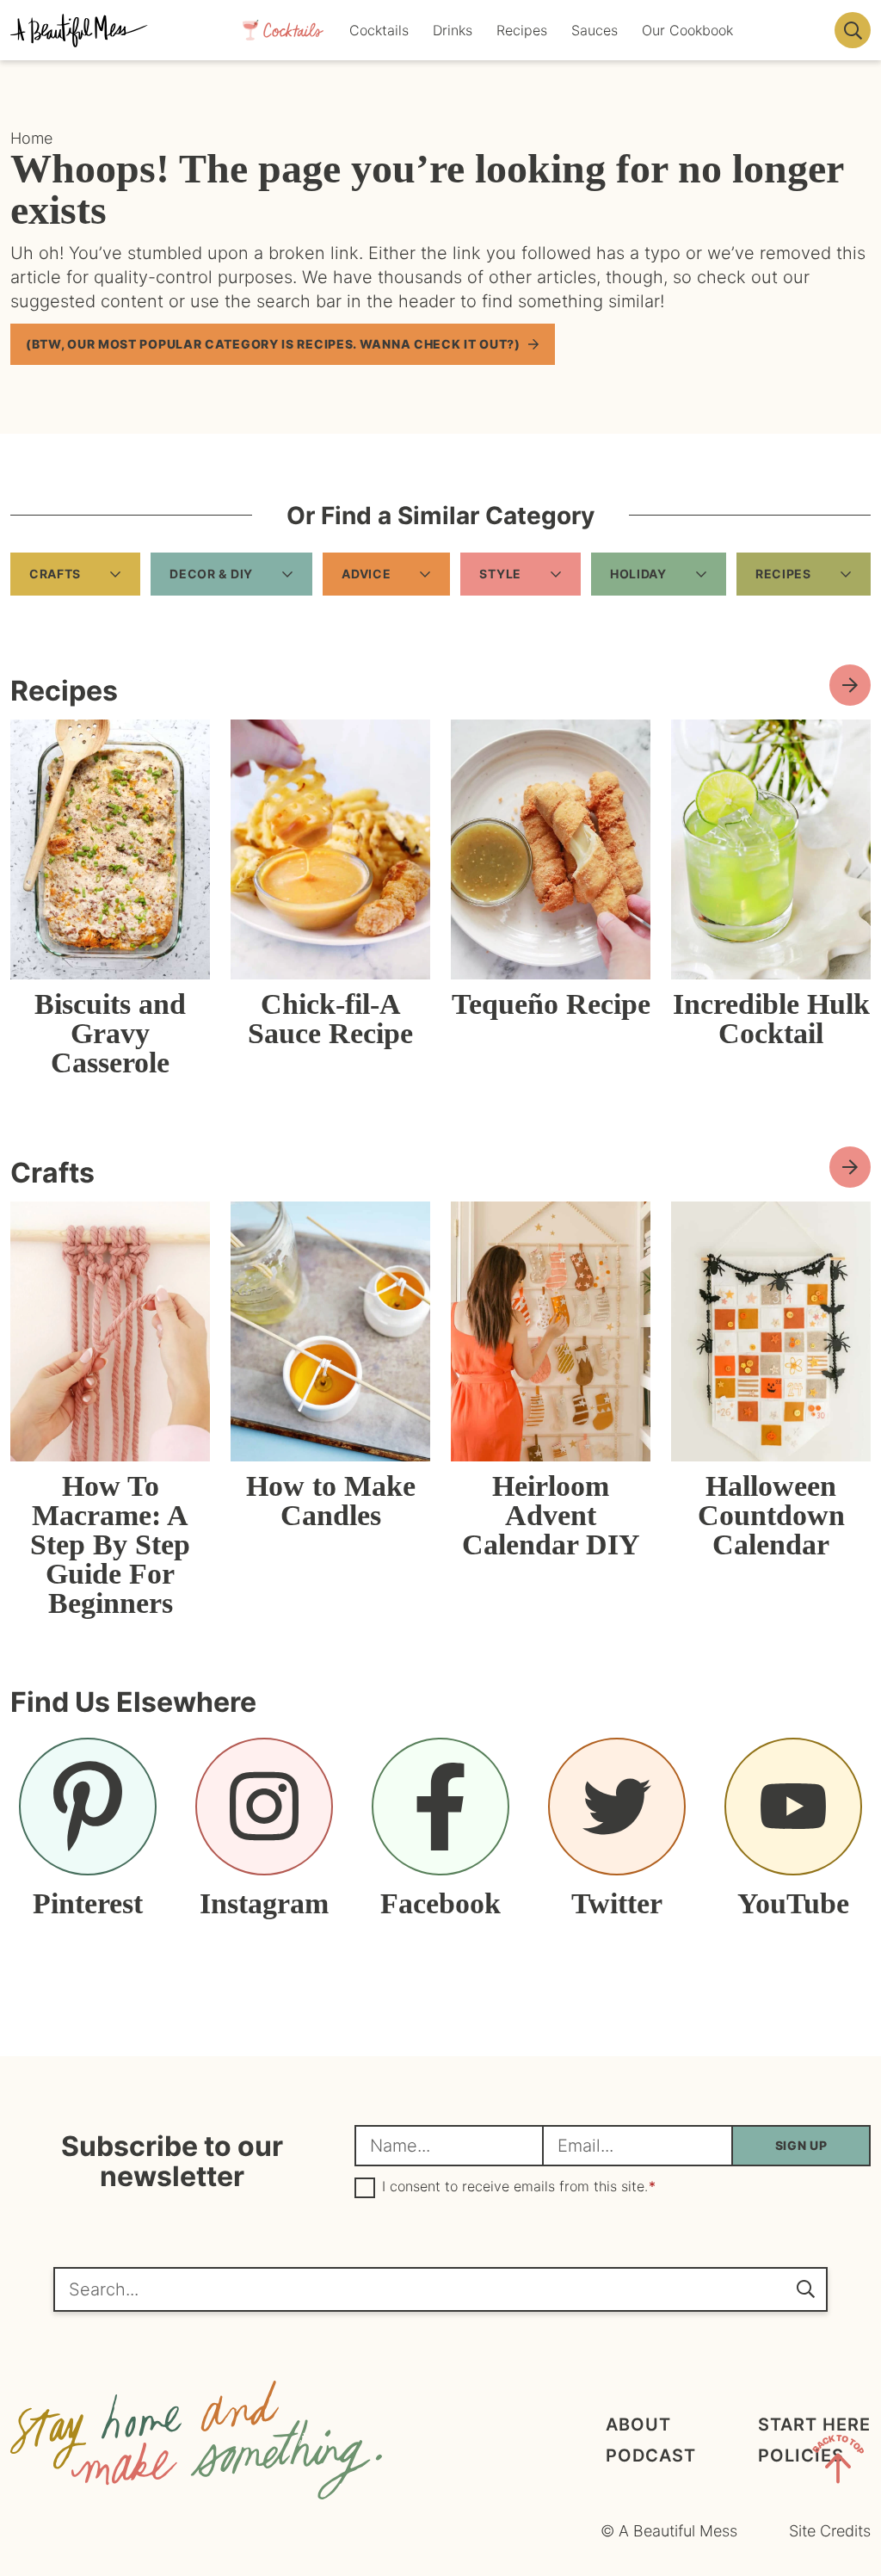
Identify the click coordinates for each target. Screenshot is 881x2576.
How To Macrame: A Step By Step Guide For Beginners (110, 1544)
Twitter (617, 1903)
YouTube (793, 1903)
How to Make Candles (331, 1501)
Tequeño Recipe (551, 1004)
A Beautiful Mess (79, 30)
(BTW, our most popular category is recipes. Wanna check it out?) (273, 344)
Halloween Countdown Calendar (771, 1515)
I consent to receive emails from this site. (519, 2187)
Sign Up (801, 2145)
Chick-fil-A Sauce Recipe (330, 1019)
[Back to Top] (838, 2462)
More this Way (850, 1167)
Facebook (440, 1903)
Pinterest (88, 1903)
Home (31, 138)
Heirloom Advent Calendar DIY (551, 1515)
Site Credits (830, 2531)
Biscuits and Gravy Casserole (110, 1033)
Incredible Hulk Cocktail (771, 1019)
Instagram (264, 1903)
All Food (850, 685)
